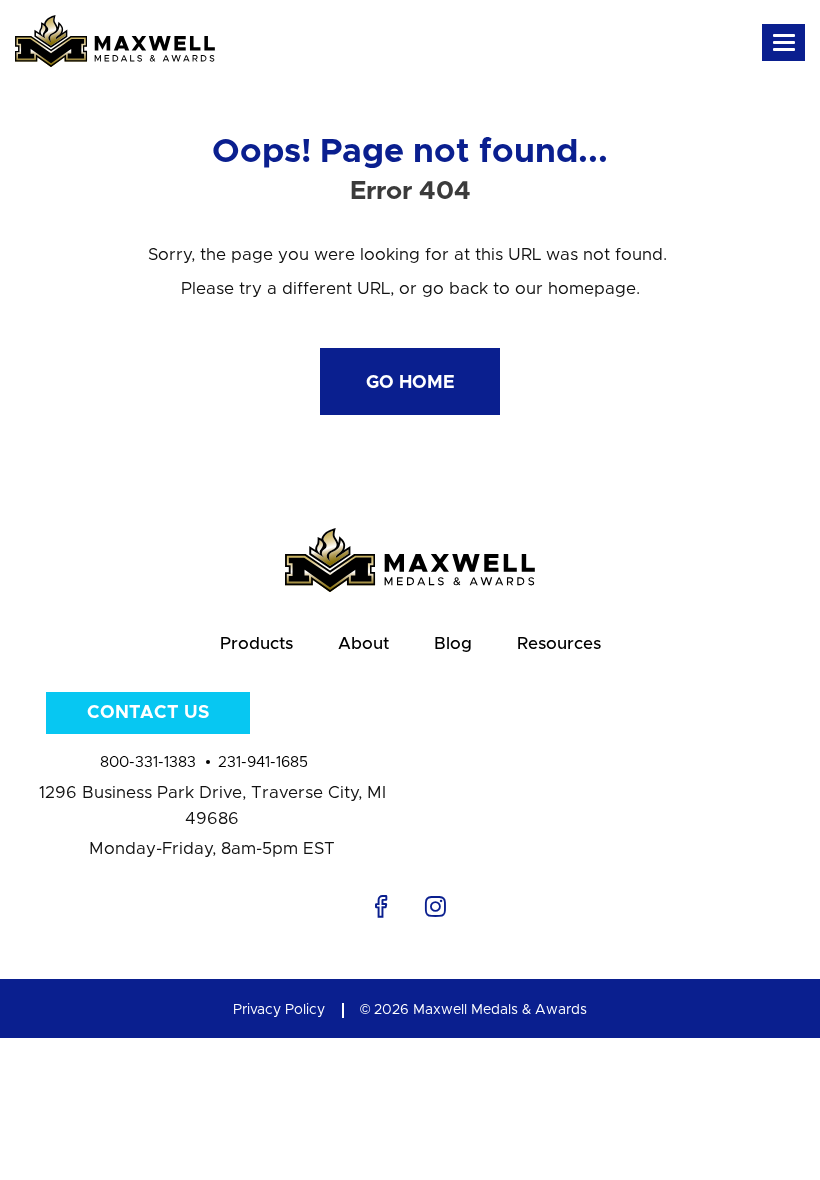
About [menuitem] (363, 643)
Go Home (410, 383)
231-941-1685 (263, 762)
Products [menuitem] (256, 643)
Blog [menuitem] (453, 643)
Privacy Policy (279, 1010)
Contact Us (148, 713)
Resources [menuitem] (559, 643)
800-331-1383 (148, 762)
